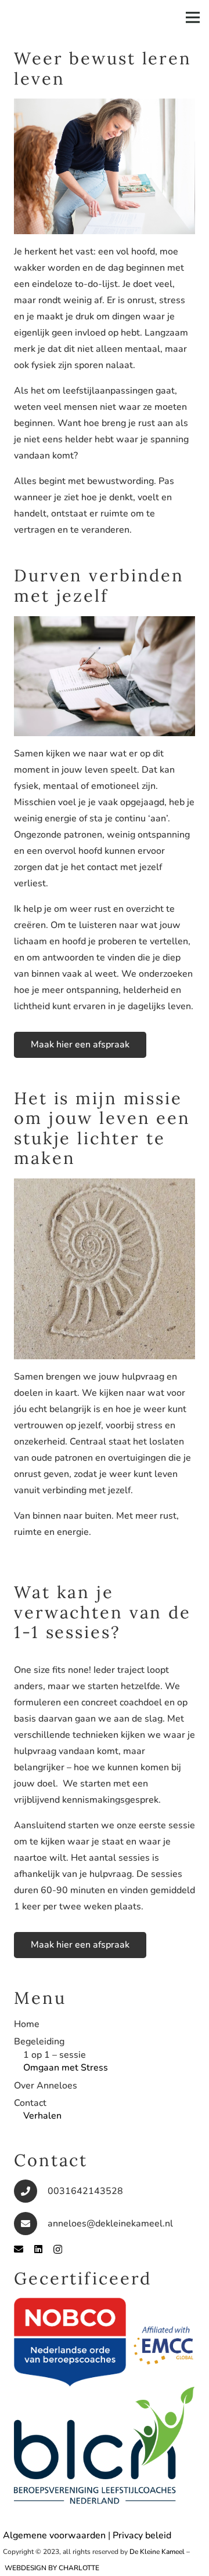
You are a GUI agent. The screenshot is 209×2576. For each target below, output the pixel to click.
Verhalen (42, 2116)
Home (27, 2024)
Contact (30, 2103)
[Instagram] (58, 2250)
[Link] (105, 2342)
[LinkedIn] (38, 2249)
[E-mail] (19, 2249)
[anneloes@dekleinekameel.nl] (31, 2224)
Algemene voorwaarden (54, 2535)
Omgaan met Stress (66, 2068)
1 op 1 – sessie (55, 2055)
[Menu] (193, 17)
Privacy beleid (142, 2535)
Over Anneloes (46, 2086)
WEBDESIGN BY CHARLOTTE (52, 2568)
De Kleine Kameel (157, 2552)
